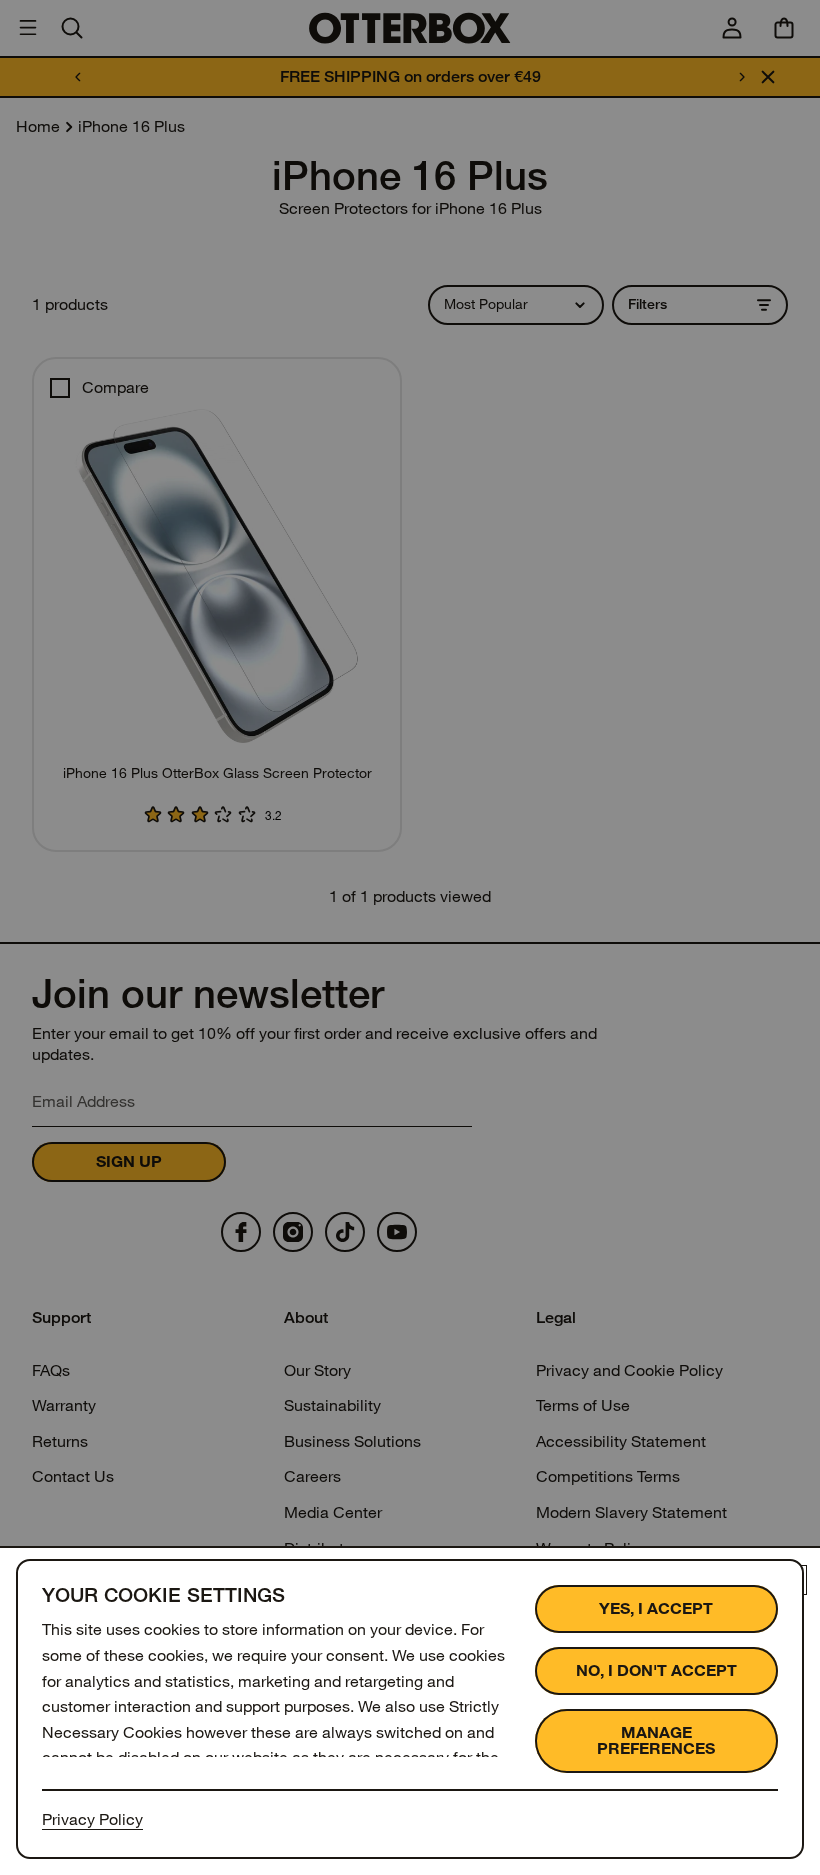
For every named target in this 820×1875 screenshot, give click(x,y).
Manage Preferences (656, 1740)
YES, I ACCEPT (656, 1608)
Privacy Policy (92, 1819)
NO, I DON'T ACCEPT (656, 1670)
